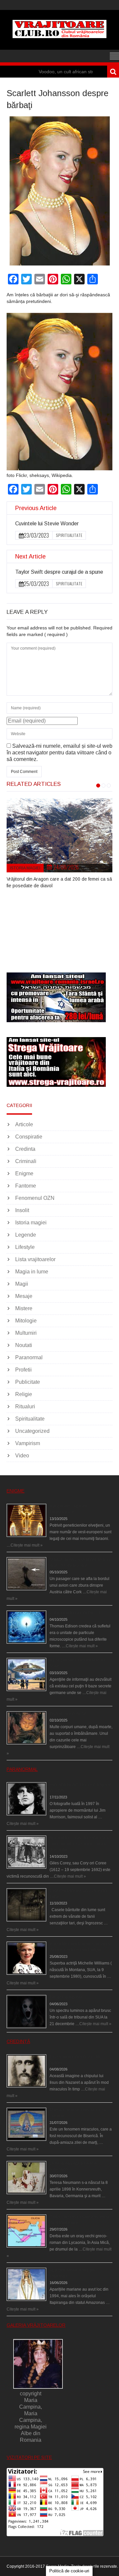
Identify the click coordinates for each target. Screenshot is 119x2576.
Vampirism (28, 1443)
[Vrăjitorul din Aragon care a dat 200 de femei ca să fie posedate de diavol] (59, 835)
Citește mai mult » (27, 1545)
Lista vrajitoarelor (35, 1259)
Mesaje (24, 1296)
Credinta (25, 1149)
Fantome (26, 1186)
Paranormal (29, 1357)
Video (22, 1456)
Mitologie (26, 1321)
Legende (26, 1235)
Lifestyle (25, 1247)
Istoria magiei (25, 868)
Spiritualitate (69, 535)
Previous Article (36, 508)
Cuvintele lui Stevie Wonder (47, 524)
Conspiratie (29, 1137)
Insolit (22, 1210)
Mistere (24, 1308)
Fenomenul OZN (35, 1198)
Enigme (24, 1173)
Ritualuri (25, 1406)
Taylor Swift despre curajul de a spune (59, 572)
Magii (22, 1284)
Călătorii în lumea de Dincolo (76, 1613)
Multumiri (26, 1333)
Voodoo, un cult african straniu (42, 72)
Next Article (30, 556)
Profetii (23, 1370)
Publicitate (28, 1382)
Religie (24, 1394)
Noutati (24, 1345)
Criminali (26, 1161)
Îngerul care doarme (68, 1714)
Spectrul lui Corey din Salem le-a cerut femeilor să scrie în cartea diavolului (79, 1844)
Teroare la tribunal (66, 1997)
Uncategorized (32, 1431)
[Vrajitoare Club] (59, 36)
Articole (24, 1124)
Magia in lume (32, 1272)
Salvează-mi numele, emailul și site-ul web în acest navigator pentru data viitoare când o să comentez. (59, 753)
